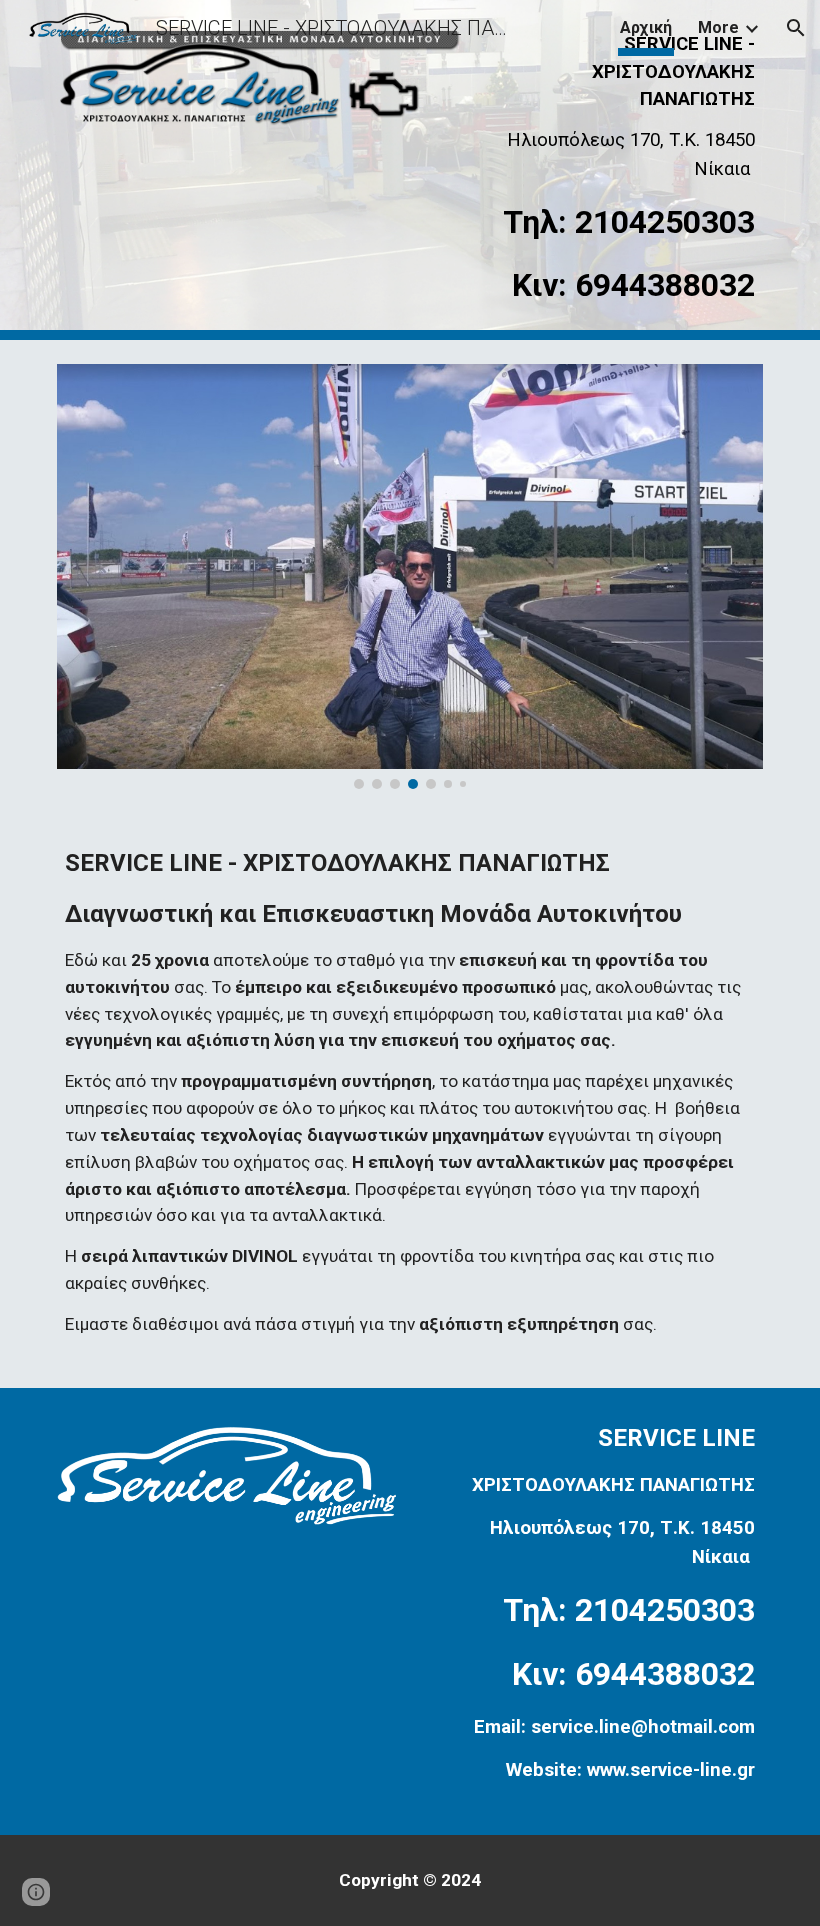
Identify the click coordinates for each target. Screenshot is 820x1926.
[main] (621, 170)
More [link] (718, 27)
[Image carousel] (410, 576)
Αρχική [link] (646, 27)
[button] (796, 28)
